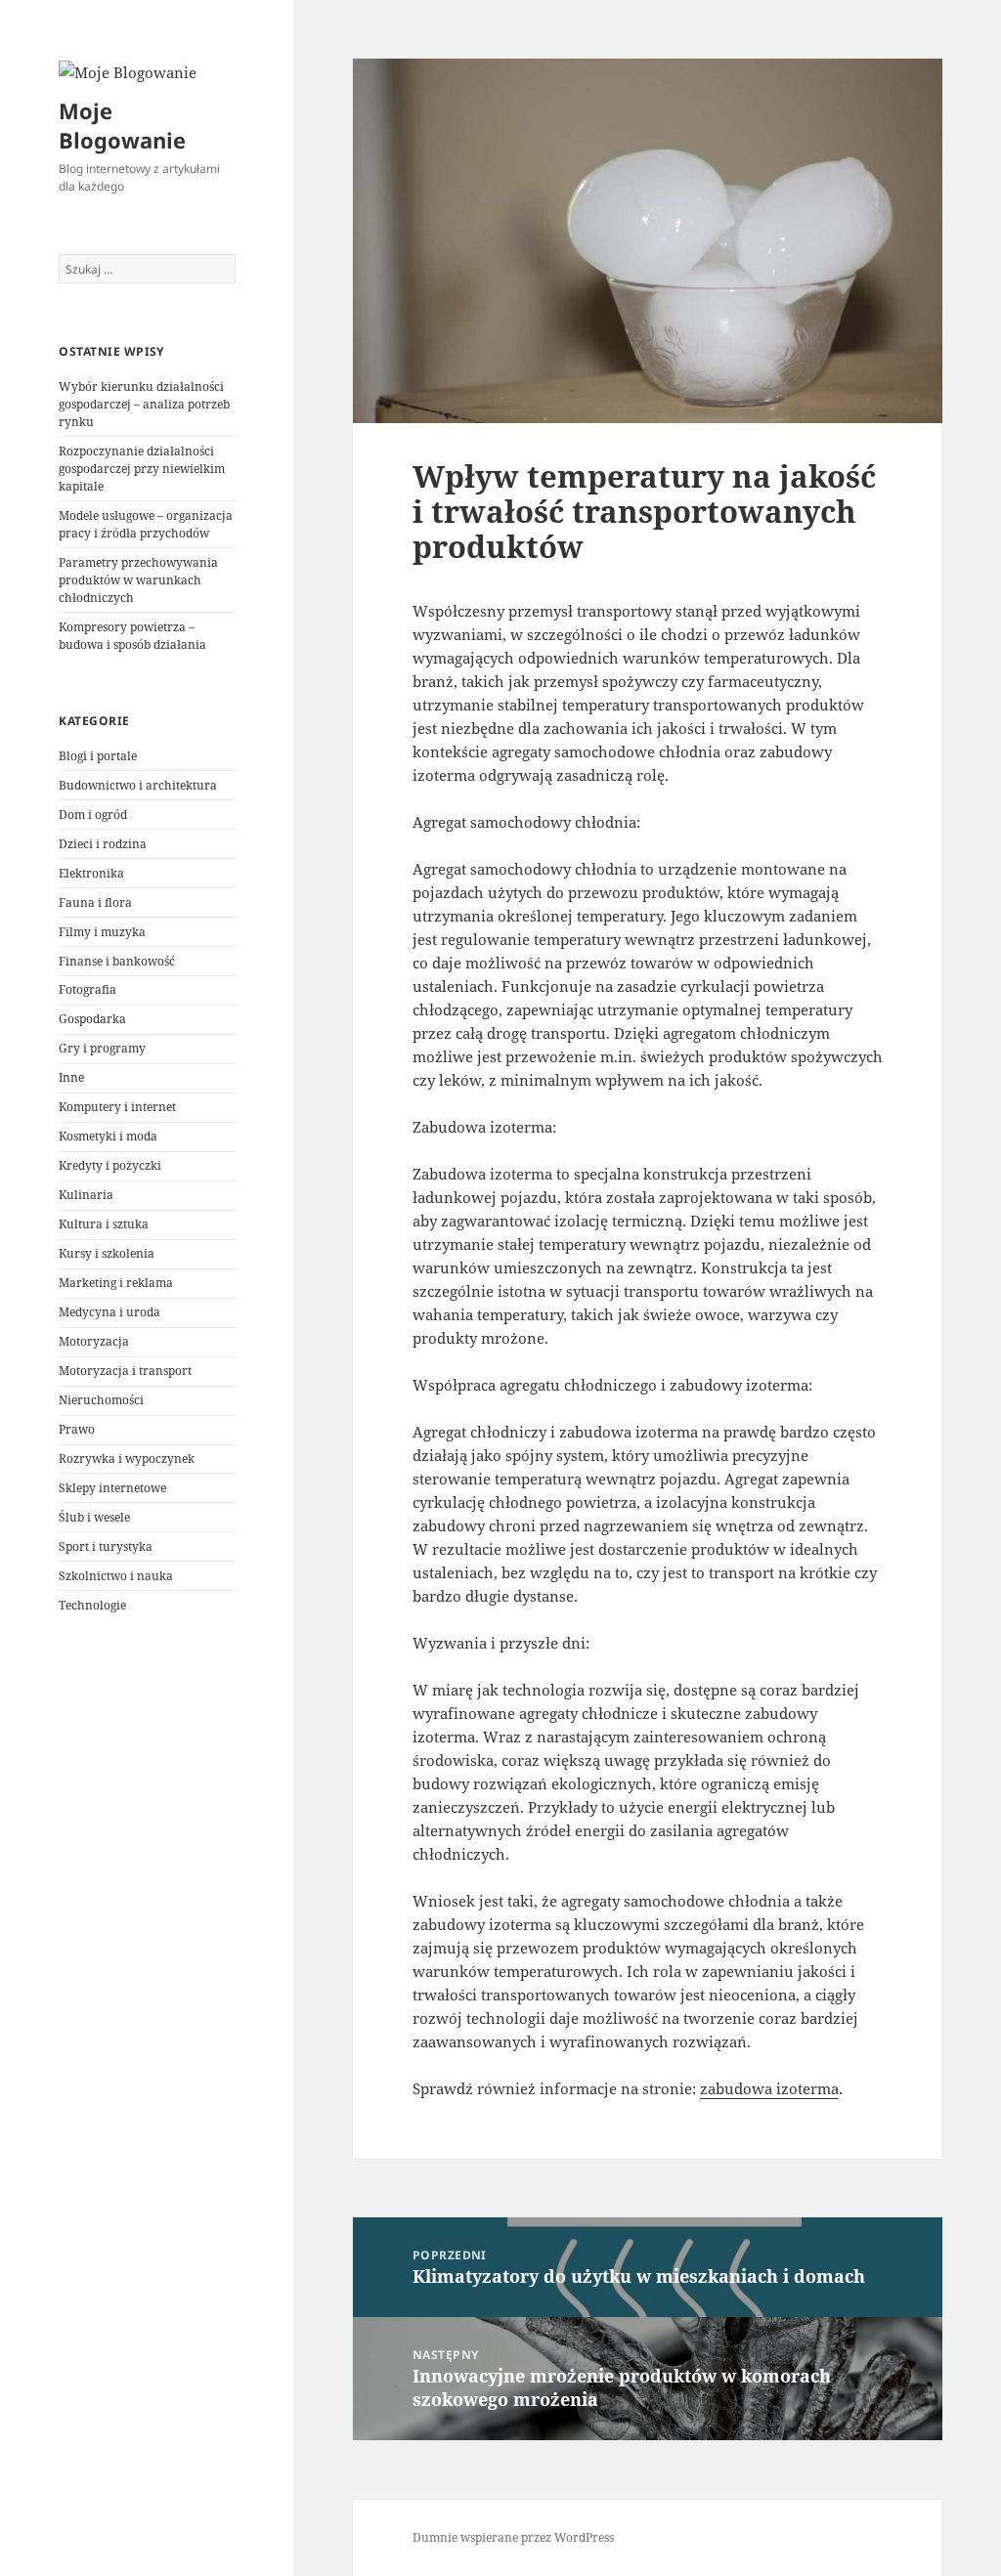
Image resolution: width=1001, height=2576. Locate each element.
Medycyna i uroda (109, 1312)
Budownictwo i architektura (138, 785)
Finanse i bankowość (117, 961)
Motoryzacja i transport (125, 1371)
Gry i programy (102, 1048)
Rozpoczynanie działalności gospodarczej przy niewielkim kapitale (142, 469)
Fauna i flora (95, 902)
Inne (71, 1077)
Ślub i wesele (94, 1517)
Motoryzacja (94, 1341)
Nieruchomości (101, 1400)
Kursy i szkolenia (107, 1253)
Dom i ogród (93, 815)
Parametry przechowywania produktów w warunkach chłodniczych (138, 580)
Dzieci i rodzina (103, 844)
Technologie (92, 1605)
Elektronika (91, 873)
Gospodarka (92, 1019)
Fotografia (87, 989)
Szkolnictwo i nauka (116, 1576)
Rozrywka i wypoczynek (127, 1459)
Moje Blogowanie (122, 125)
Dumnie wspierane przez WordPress (513, 2537)
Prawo (77, 1429)
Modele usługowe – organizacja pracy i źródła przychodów (146, 524)
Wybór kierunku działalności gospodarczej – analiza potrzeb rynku (144, 404)
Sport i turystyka (106, 1546)
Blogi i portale (98, 756)
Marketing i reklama (116, 1283)
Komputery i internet (117, 1107)
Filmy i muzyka (102, 932)
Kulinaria (86, 1195)
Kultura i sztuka (104, 1224)
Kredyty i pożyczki (110, 1165)
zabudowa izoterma (769, 2088)
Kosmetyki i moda (108, 1136)
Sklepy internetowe (112, 1488)
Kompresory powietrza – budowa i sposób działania (132, 636)
